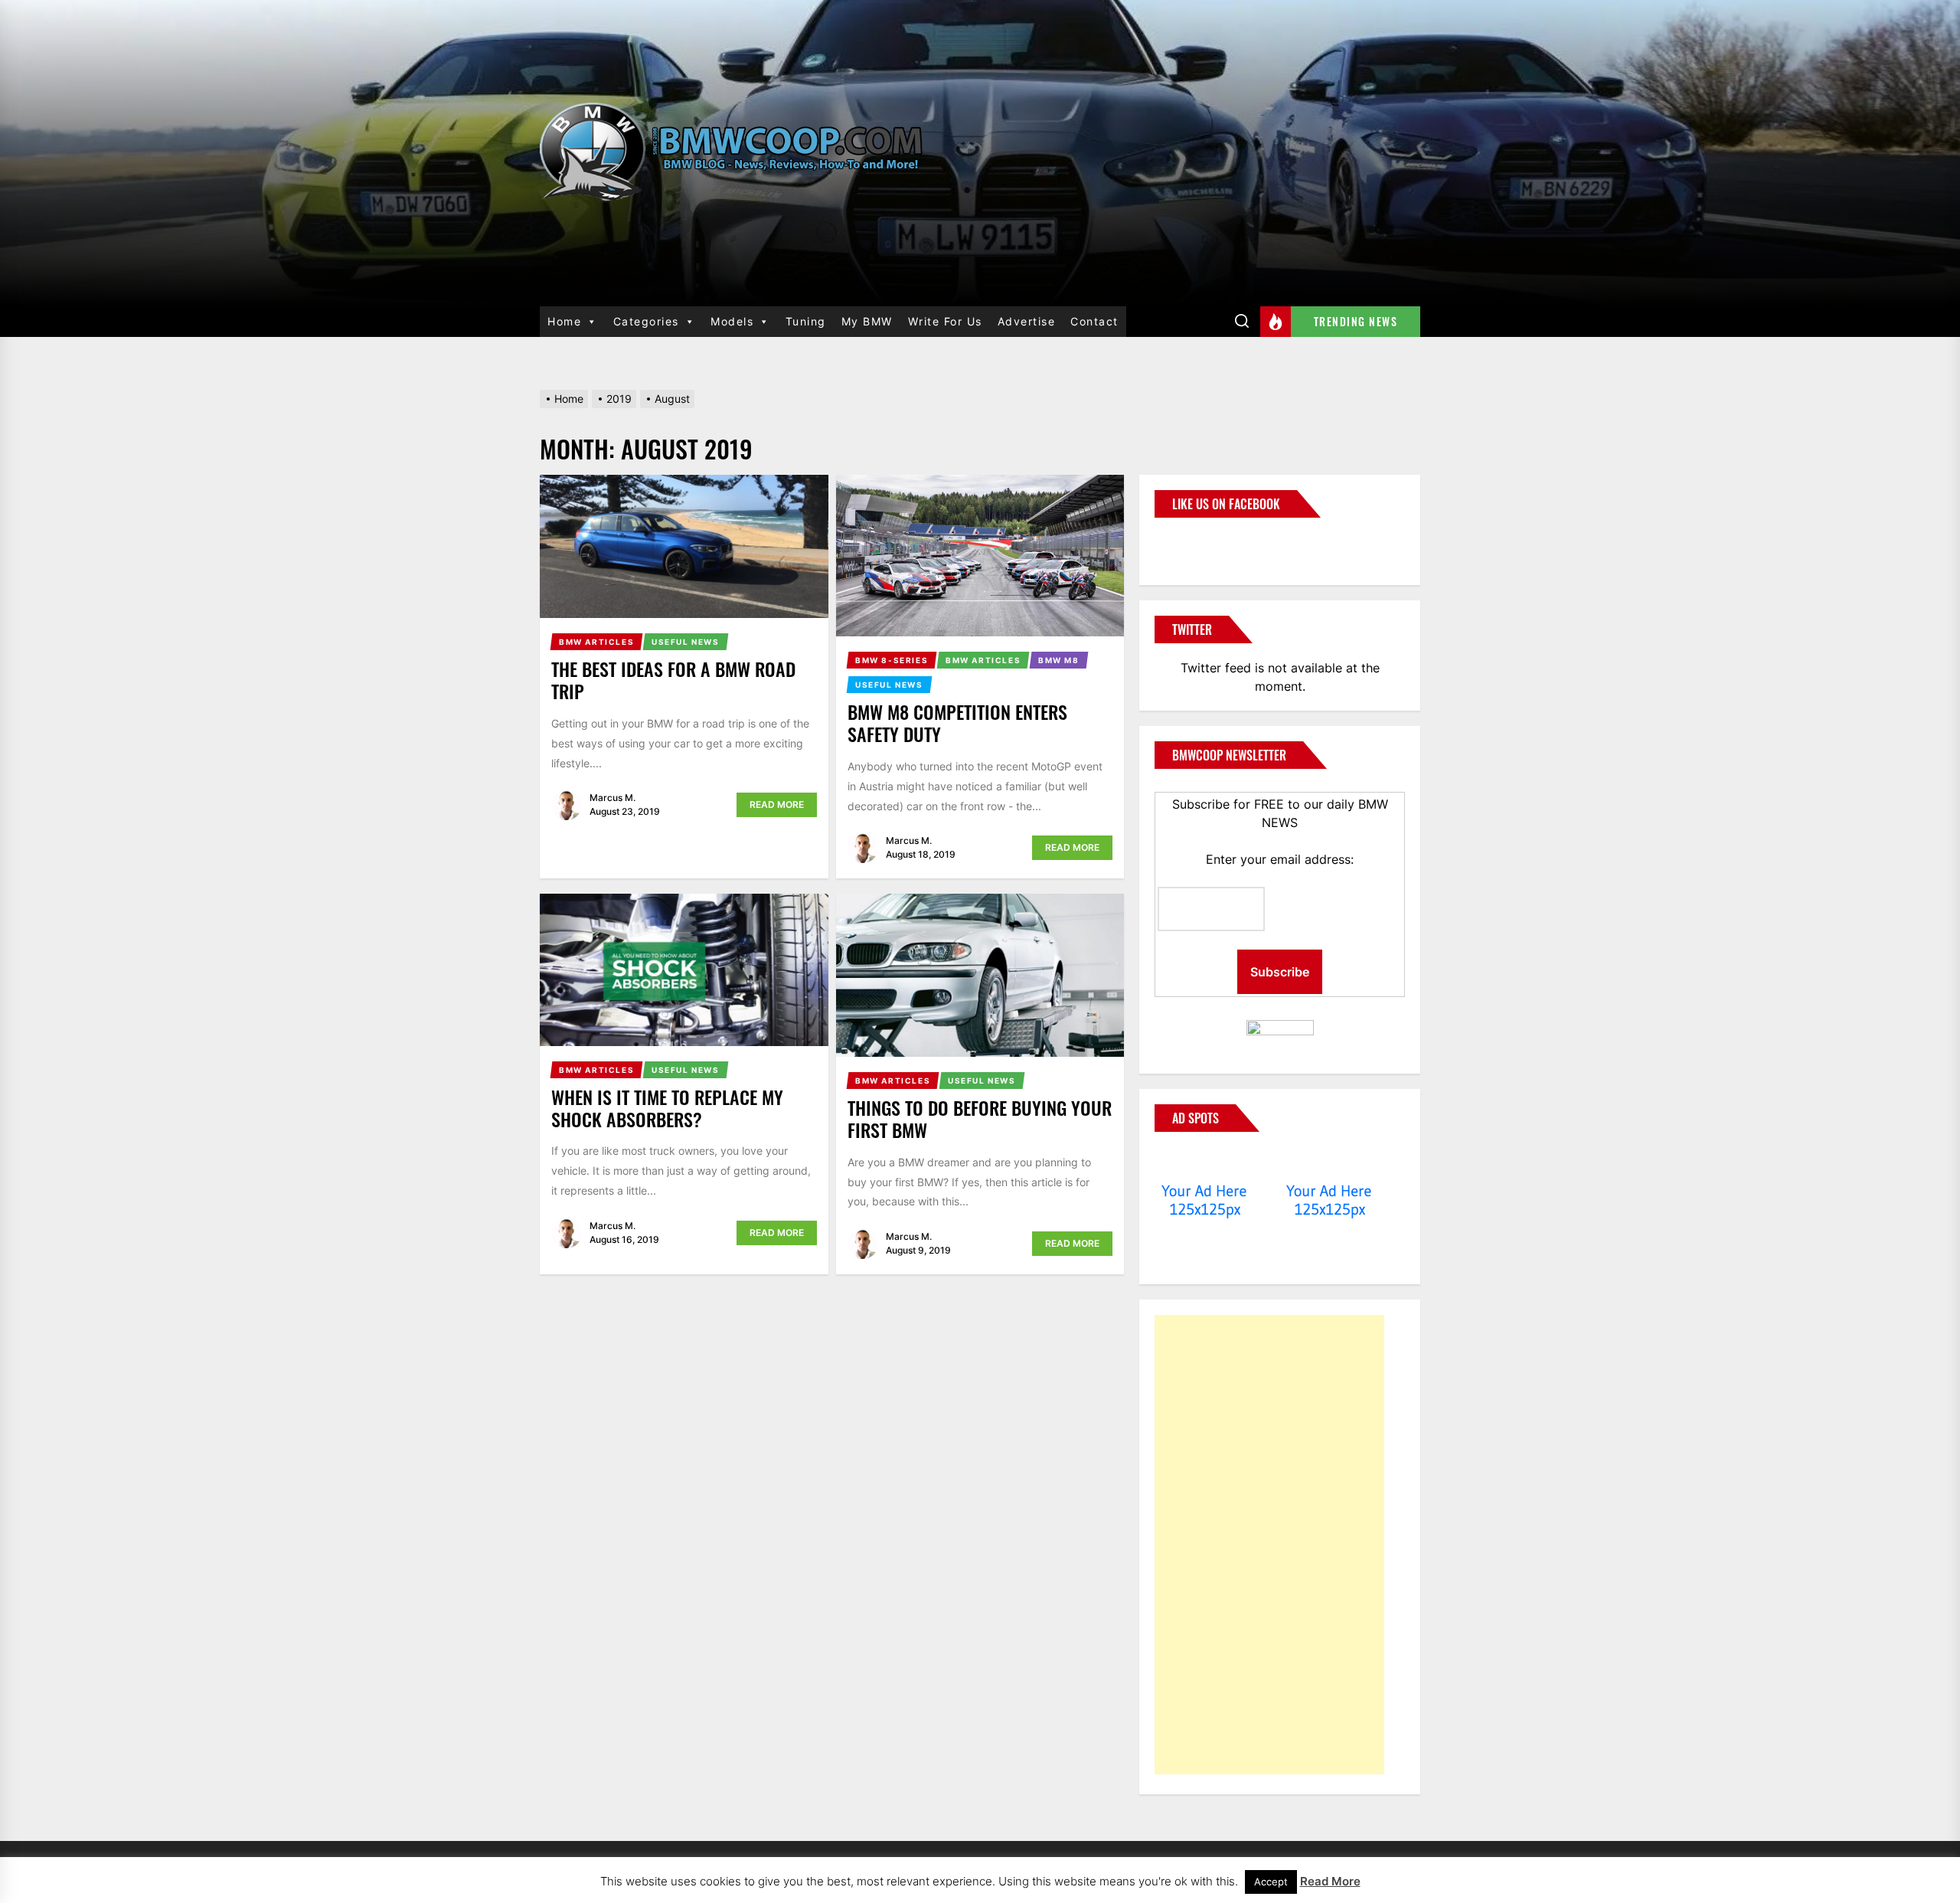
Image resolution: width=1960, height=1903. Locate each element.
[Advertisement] (1269, 1545)
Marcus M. (612, 798)
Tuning (806, 321)
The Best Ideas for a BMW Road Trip (673, 680)
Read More (777, 804)
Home (564, 321)
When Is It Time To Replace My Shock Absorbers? (667, 1108)
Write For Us (945, 321)
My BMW (867, 321)
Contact (1094, 321)
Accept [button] (1271, 1882)
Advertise (1027, 321)
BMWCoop (1204, 542)
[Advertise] (1205, 1162)
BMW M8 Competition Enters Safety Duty (957, 723)
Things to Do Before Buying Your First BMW (980, 1118)
